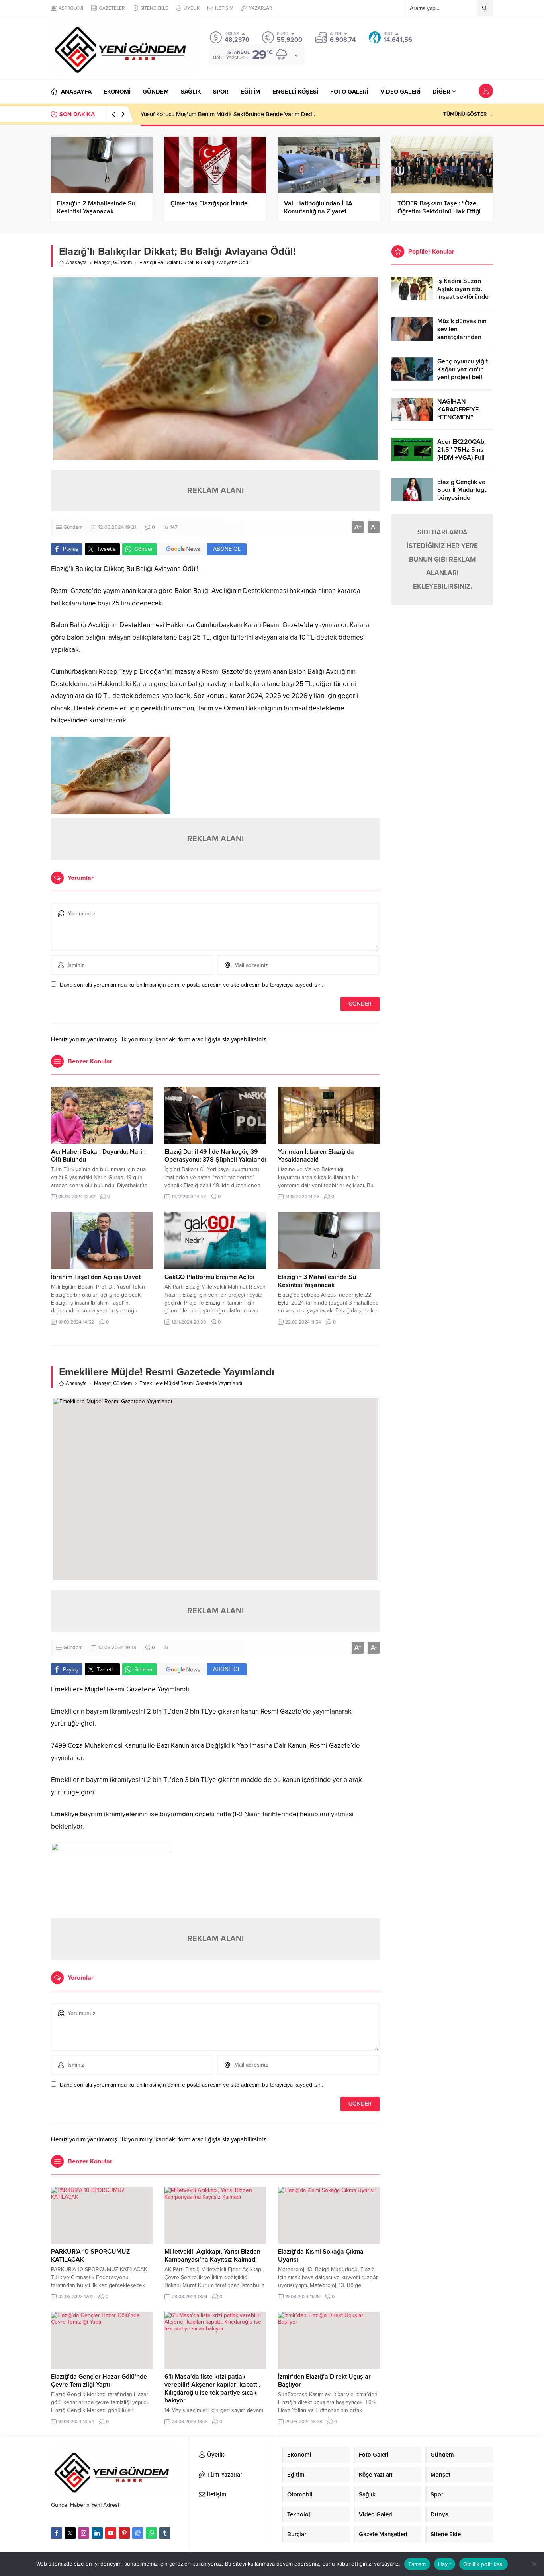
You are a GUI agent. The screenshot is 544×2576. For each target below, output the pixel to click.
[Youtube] (111, 2533)
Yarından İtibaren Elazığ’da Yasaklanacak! (316, 1156)
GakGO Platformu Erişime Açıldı (209, 1277)
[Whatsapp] (151, 2533)
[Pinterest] (124, 2533)
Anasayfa (76, 263)
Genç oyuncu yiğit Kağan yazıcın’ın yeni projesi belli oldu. (463, 373)
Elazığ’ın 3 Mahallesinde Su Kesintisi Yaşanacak (317, 1281)
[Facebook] (57, 2533)
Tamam (417, 2564)
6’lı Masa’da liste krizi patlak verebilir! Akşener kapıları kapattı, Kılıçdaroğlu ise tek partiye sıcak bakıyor (212, 2389)
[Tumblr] (165, 2533)
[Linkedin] (97, 2533)
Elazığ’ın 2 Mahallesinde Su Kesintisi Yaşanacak (96, 207)
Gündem (123, 263)
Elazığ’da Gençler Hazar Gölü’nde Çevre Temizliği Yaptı (99, 2381)
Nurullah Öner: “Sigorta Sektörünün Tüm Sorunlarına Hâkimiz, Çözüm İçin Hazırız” (249, 114)
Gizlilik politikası (483, 2564)
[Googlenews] (138, 2533)
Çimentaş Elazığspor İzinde (209, 203)
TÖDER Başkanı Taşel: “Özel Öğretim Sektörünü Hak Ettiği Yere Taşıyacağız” (439, 211)
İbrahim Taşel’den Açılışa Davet (96, 1277)
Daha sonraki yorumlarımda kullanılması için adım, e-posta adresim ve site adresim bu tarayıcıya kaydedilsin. (191, 985)
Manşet (102, 263)
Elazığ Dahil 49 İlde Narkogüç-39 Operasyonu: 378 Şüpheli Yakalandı (215, 1156)
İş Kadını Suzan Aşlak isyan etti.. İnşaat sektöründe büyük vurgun (463, 293)
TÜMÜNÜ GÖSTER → (468, 114)
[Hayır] (534, 2564)
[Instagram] (84, 2533)
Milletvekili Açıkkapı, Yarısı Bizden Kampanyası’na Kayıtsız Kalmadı (212, 2256)
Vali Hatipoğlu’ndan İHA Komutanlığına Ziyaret (318, 207)
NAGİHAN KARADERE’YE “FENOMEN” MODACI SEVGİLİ (461, 413)
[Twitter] (70, 2533)
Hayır (445, 2564)
